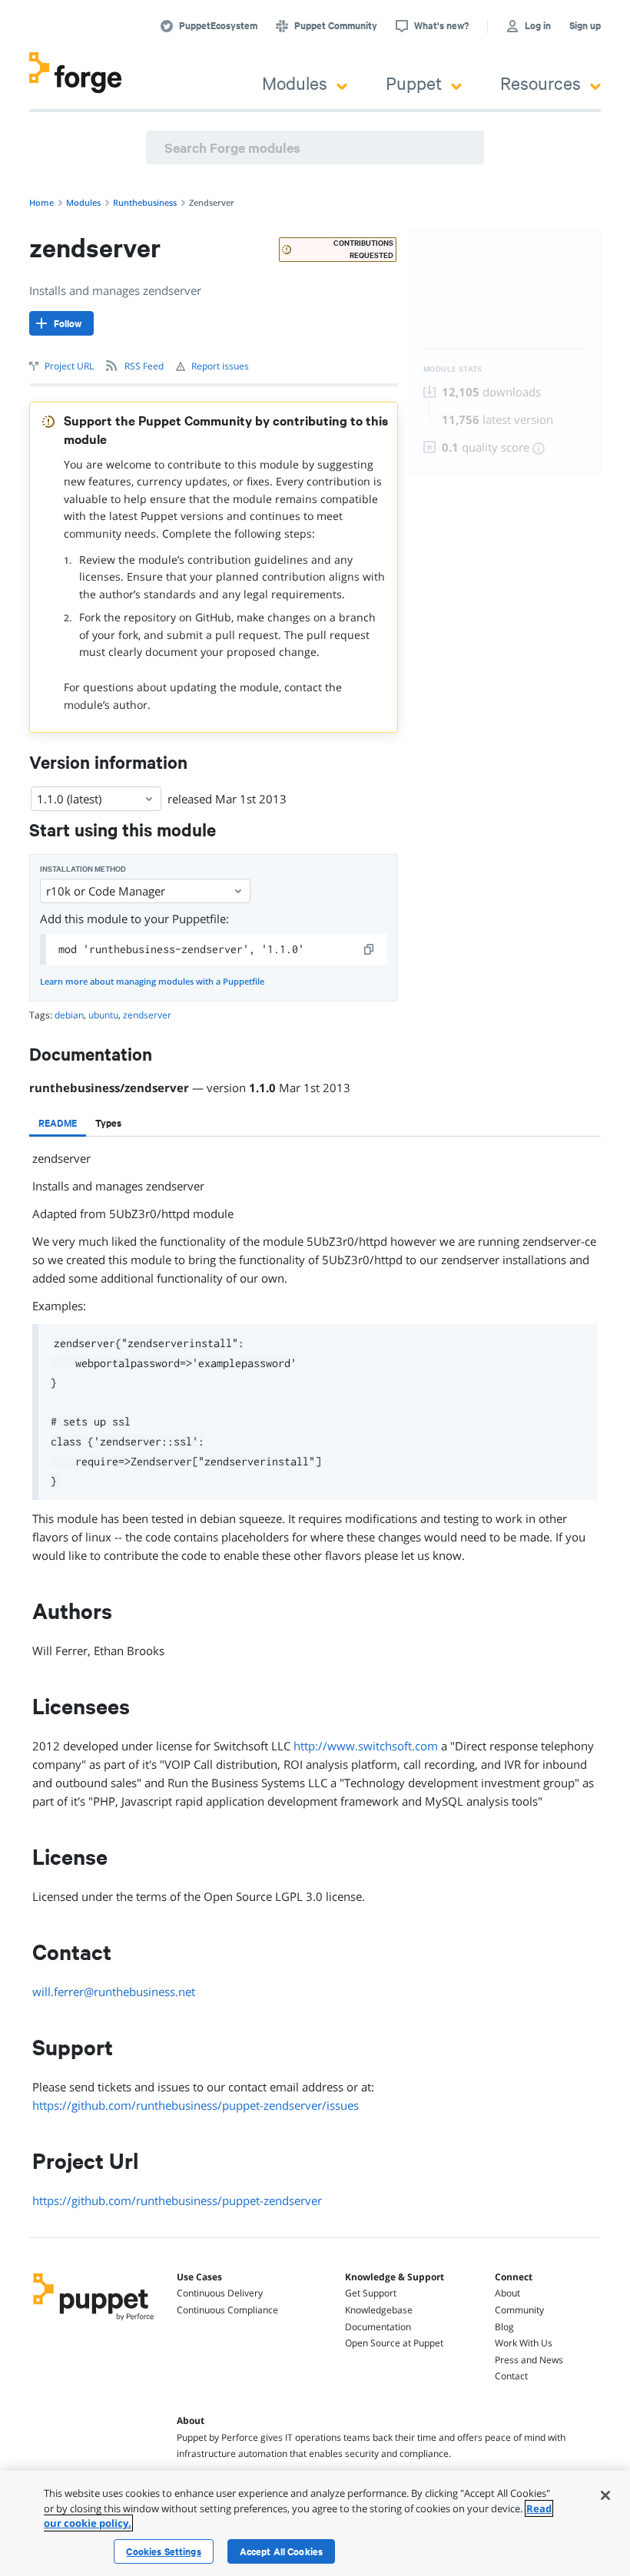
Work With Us (524, 2343)
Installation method (83, 869)
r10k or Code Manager (106, 891)
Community (519, 2310)
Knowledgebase (379, 2310)
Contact (511, 2376)
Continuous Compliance (227, 2310)
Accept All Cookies (282, 2551)
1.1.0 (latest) (69, 799)
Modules (295, 83)
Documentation (378, 2327)
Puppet (414, 83)
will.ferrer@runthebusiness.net (114, 1992)
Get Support (371, 2293)
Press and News (529, 2360)
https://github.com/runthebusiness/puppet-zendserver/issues (196, 2105)
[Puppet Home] (94, 2322)
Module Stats (453, 369)
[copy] (370, 949)
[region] (315, 2523)
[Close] (605, 2495)
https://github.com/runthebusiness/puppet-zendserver (177, 2200)
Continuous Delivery (220, 2293)
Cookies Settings (163, 2551)
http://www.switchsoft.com (366, 1746)
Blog (504, 2327)
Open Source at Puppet (394, 2343)
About (507, 2293)
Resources (540, 83)
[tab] (58, 1123)
